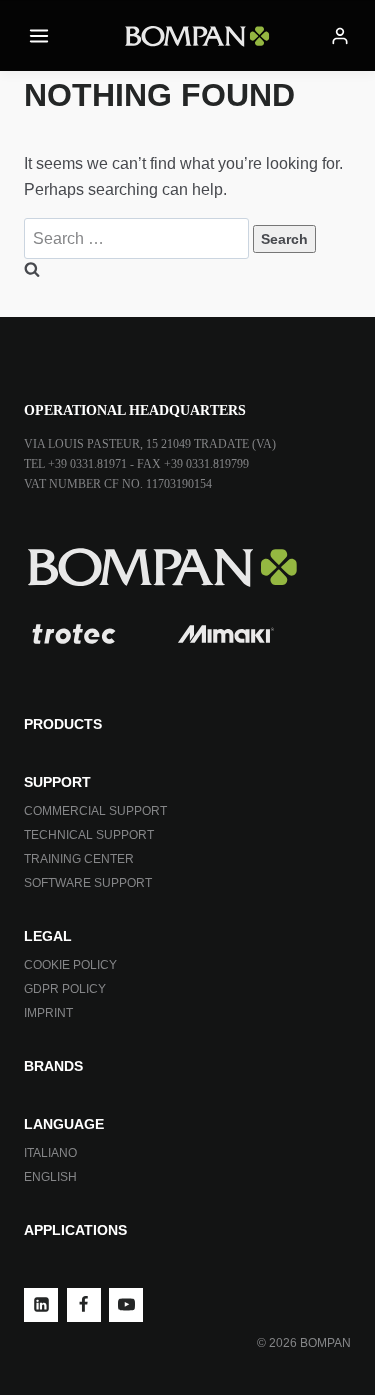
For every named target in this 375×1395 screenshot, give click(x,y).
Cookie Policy (70, 965)
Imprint (48, 1013)
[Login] (340, 36)
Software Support (88, 883)
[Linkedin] (41, 1305)
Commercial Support (95, 811)
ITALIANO (50, 1153)
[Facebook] (84, 1305)
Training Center (79, 859)
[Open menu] (39, 35)
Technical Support (89, 835)
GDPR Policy (65, 989)
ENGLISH (50, 1177)
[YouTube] (126, 1305)
